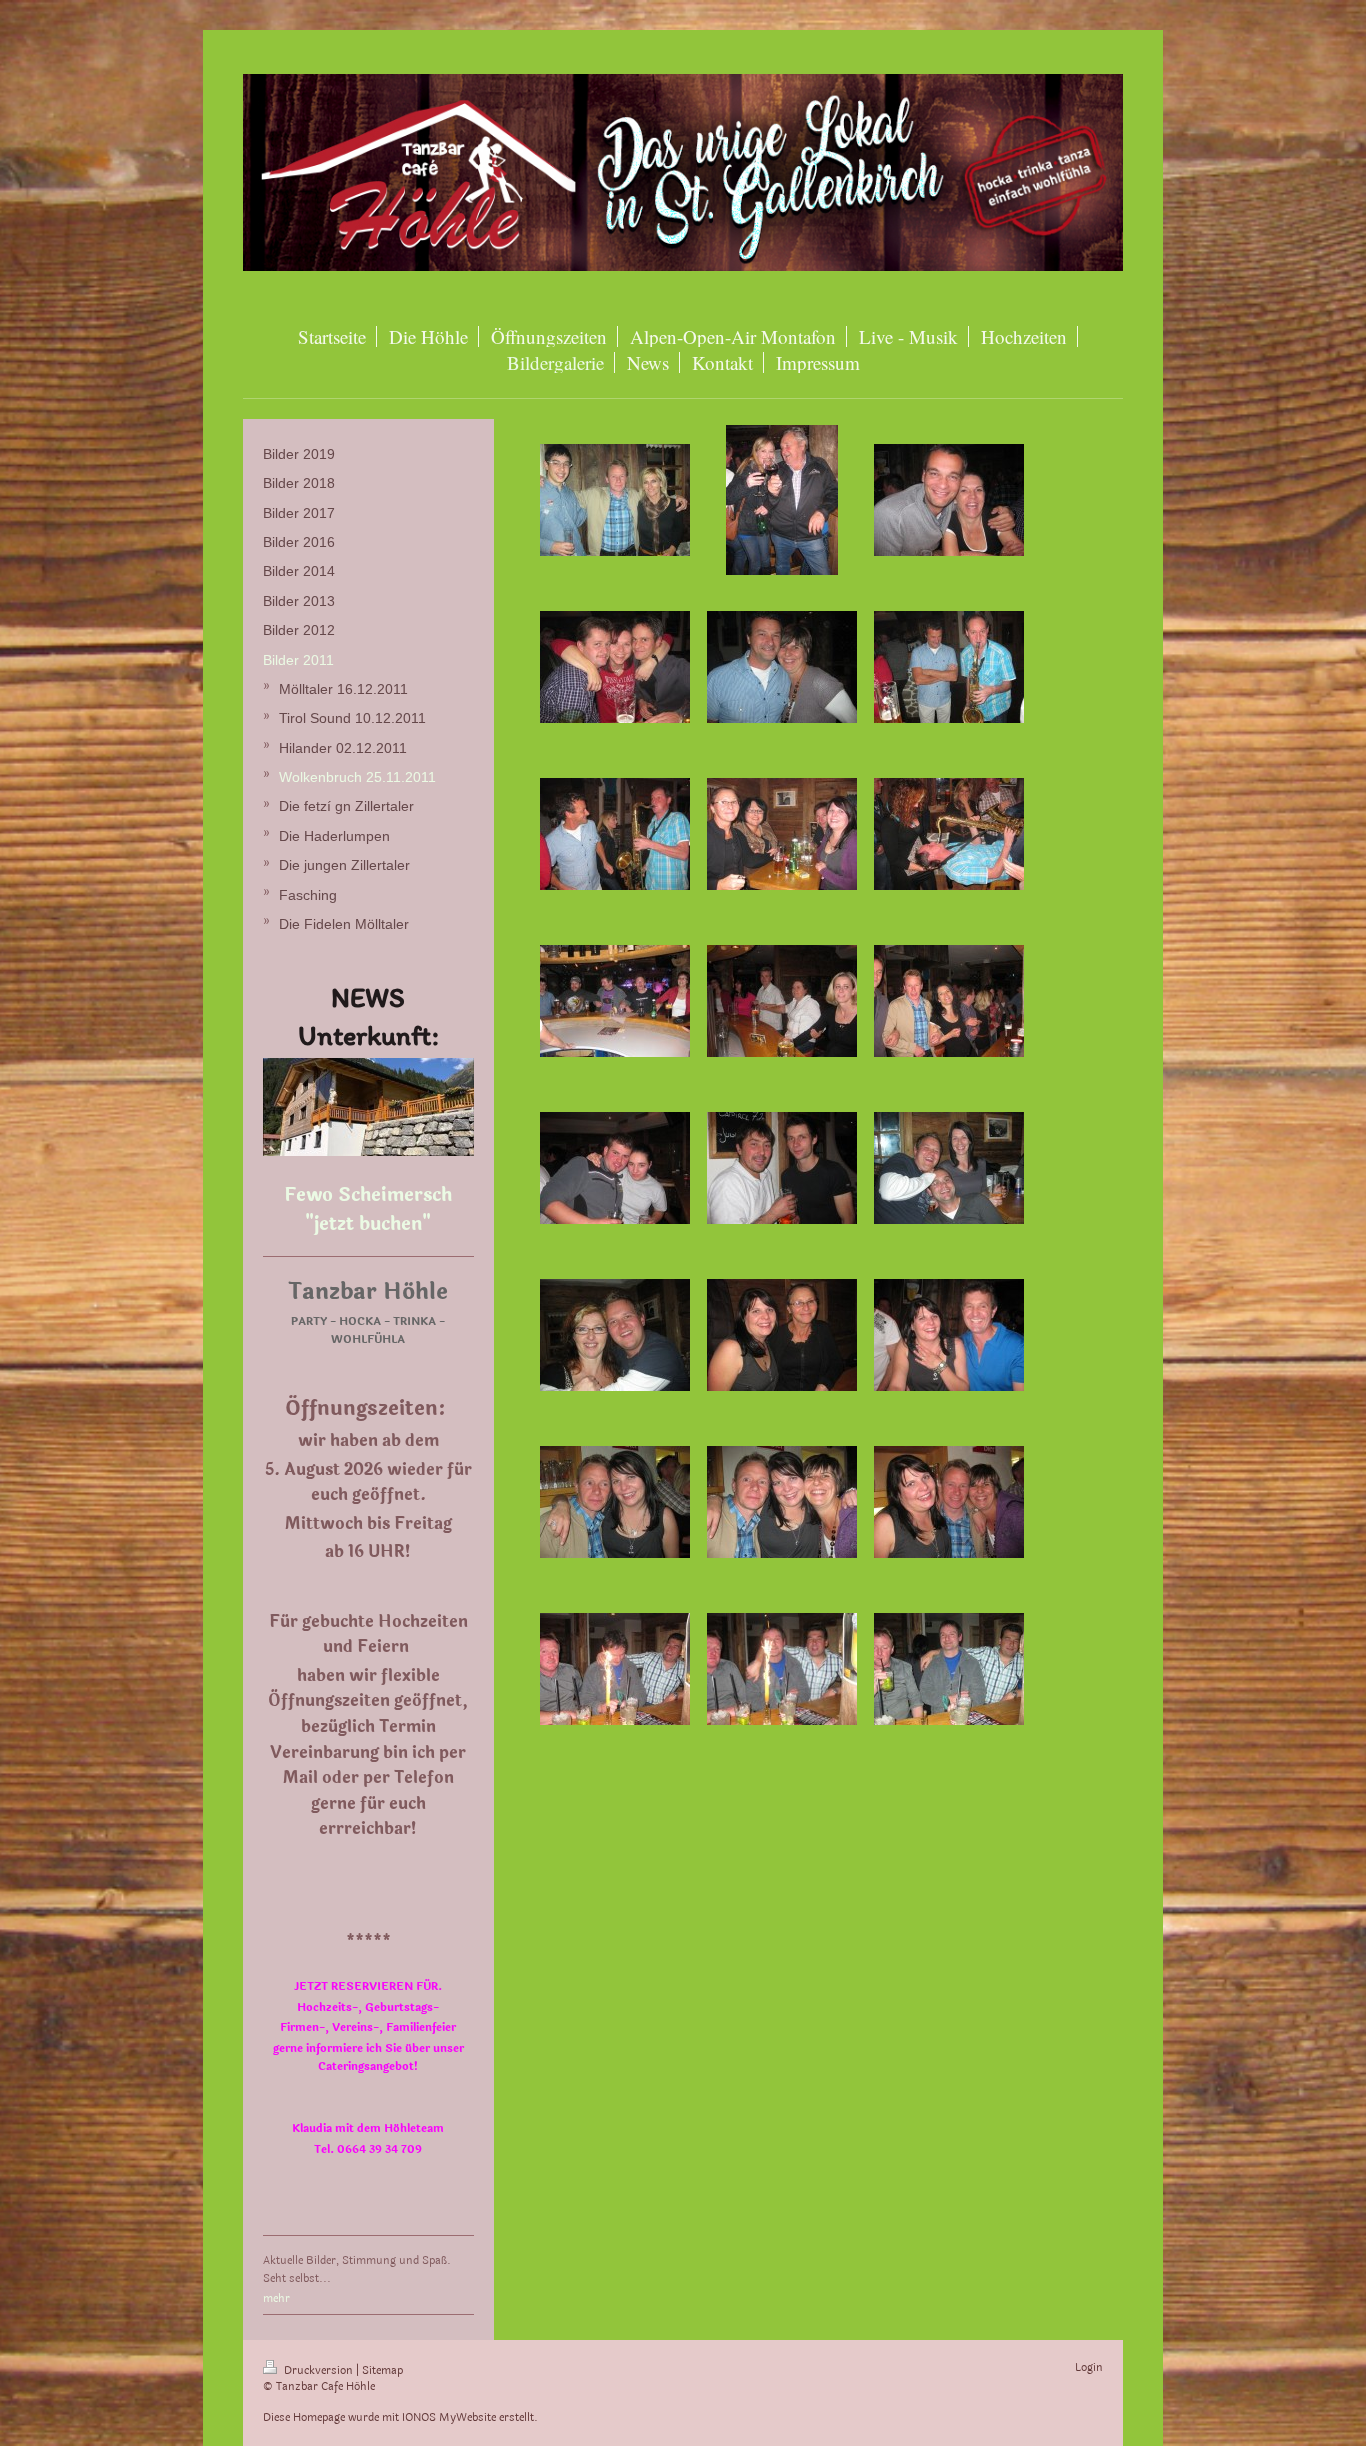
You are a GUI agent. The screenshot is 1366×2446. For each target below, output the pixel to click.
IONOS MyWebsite (449, 2417)
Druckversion (318, 2370)
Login (1089, 2367)
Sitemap (382, 2370)
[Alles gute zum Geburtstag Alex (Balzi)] (782, 1669)
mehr (276, 2298)
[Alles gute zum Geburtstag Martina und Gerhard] (615, 1502)
